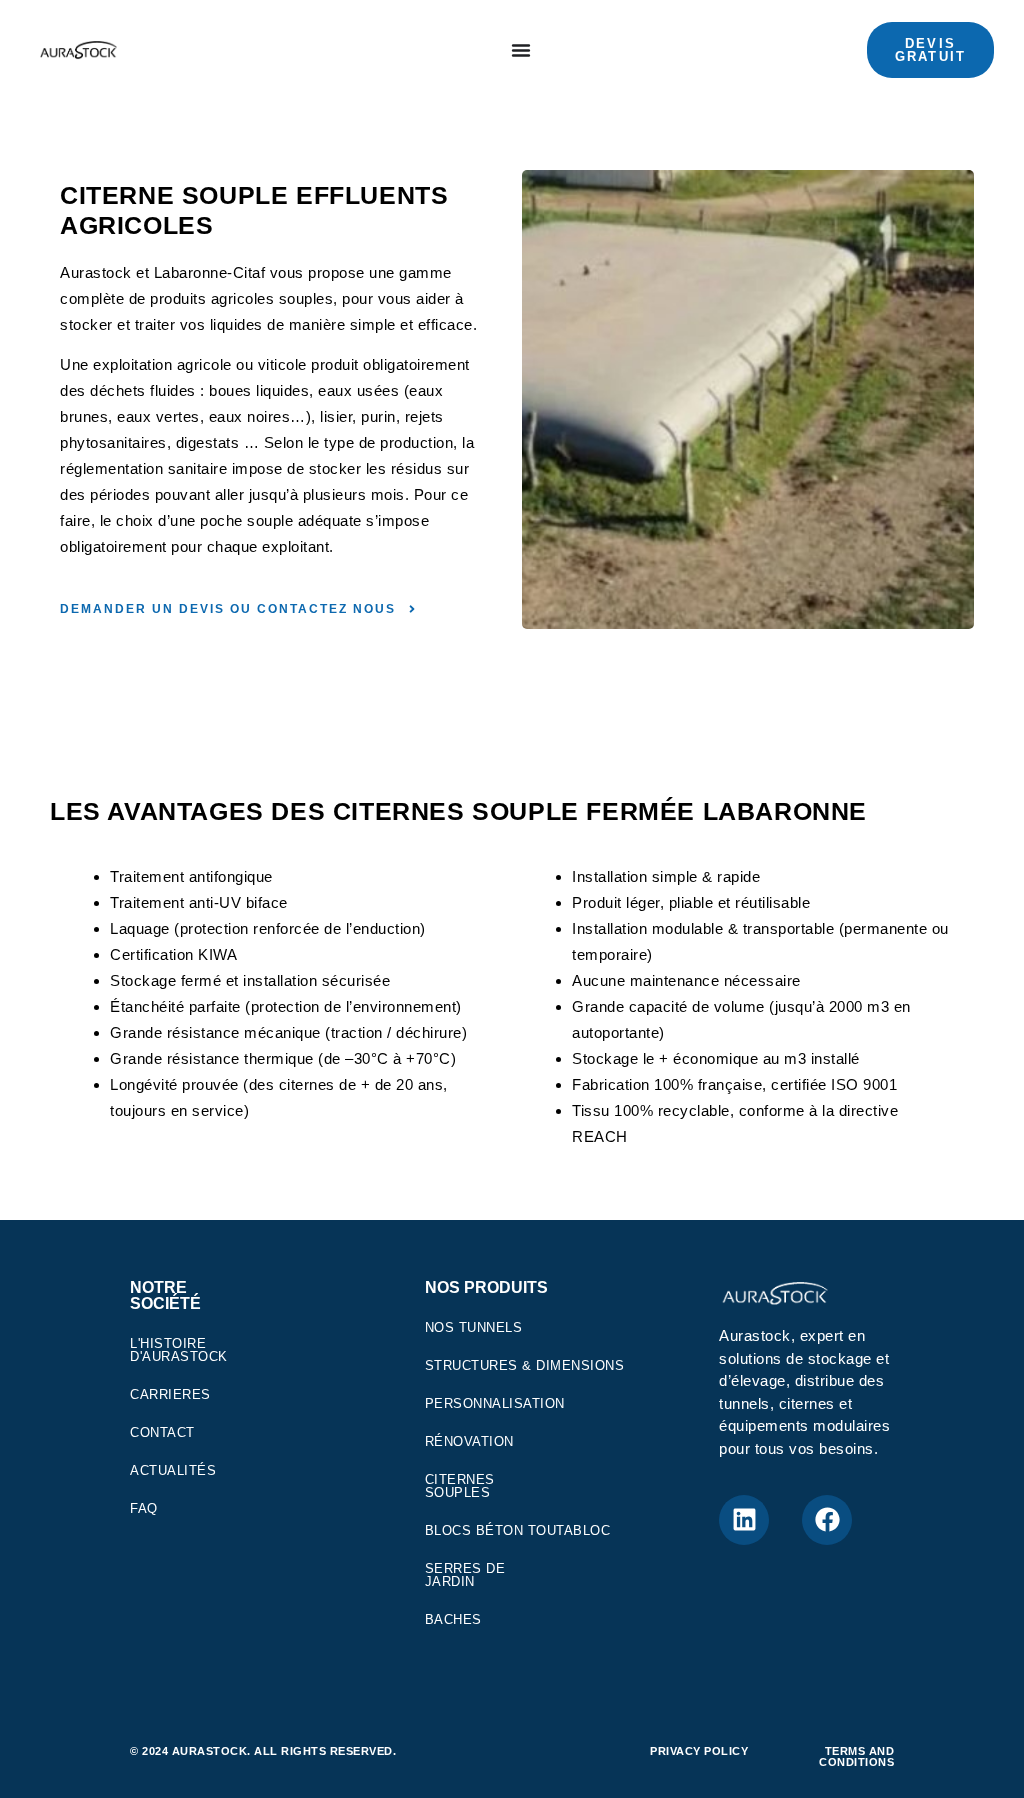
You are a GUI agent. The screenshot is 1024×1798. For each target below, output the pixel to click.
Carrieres (170, 1394)
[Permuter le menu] (521, 50)
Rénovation (469, 1441)
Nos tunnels (474, 1327)
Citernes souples (460, 1486)
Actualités (173, 1470)
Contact (162, 1432)
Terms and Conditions (856, 1756)
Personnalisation (495, 1403)
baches (453, 1619)
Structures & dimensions (525, 1365)
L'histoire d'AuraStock (179, 1350)
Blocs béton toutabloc (518, 1530)
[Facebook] (827, 1520)
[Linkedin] (744, 1520)
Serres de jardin (465, 1575)
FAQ (144, 1508)
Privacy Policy (699, 1751)
